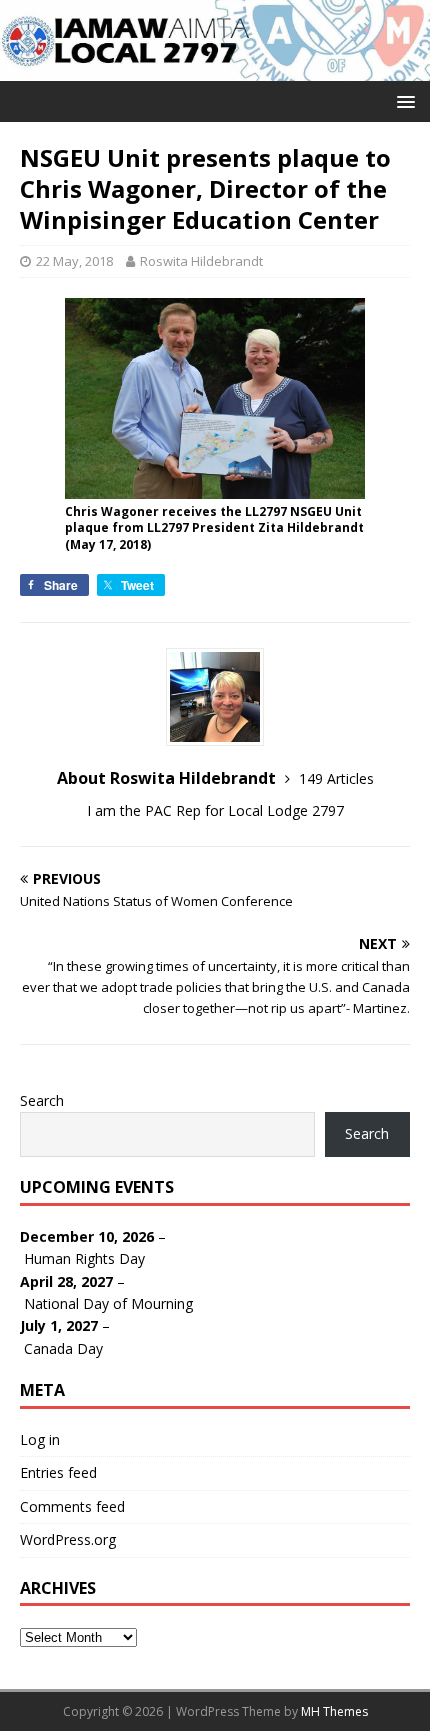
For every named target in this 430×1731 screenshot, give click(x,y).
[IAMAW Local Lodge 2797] (215, 68)
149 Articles (336, 778)
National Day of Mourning (108, 1303)
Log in (40, 1439)
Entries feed (58, 1472)
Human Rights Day (84, 1258)
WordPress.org (68, 1539)
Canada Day (63, 1348)
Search (42, 1100)
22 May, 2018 (74, 261)
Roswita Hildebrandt (201, 261)
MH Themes (334, 1711)
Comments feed (72, 1506)
